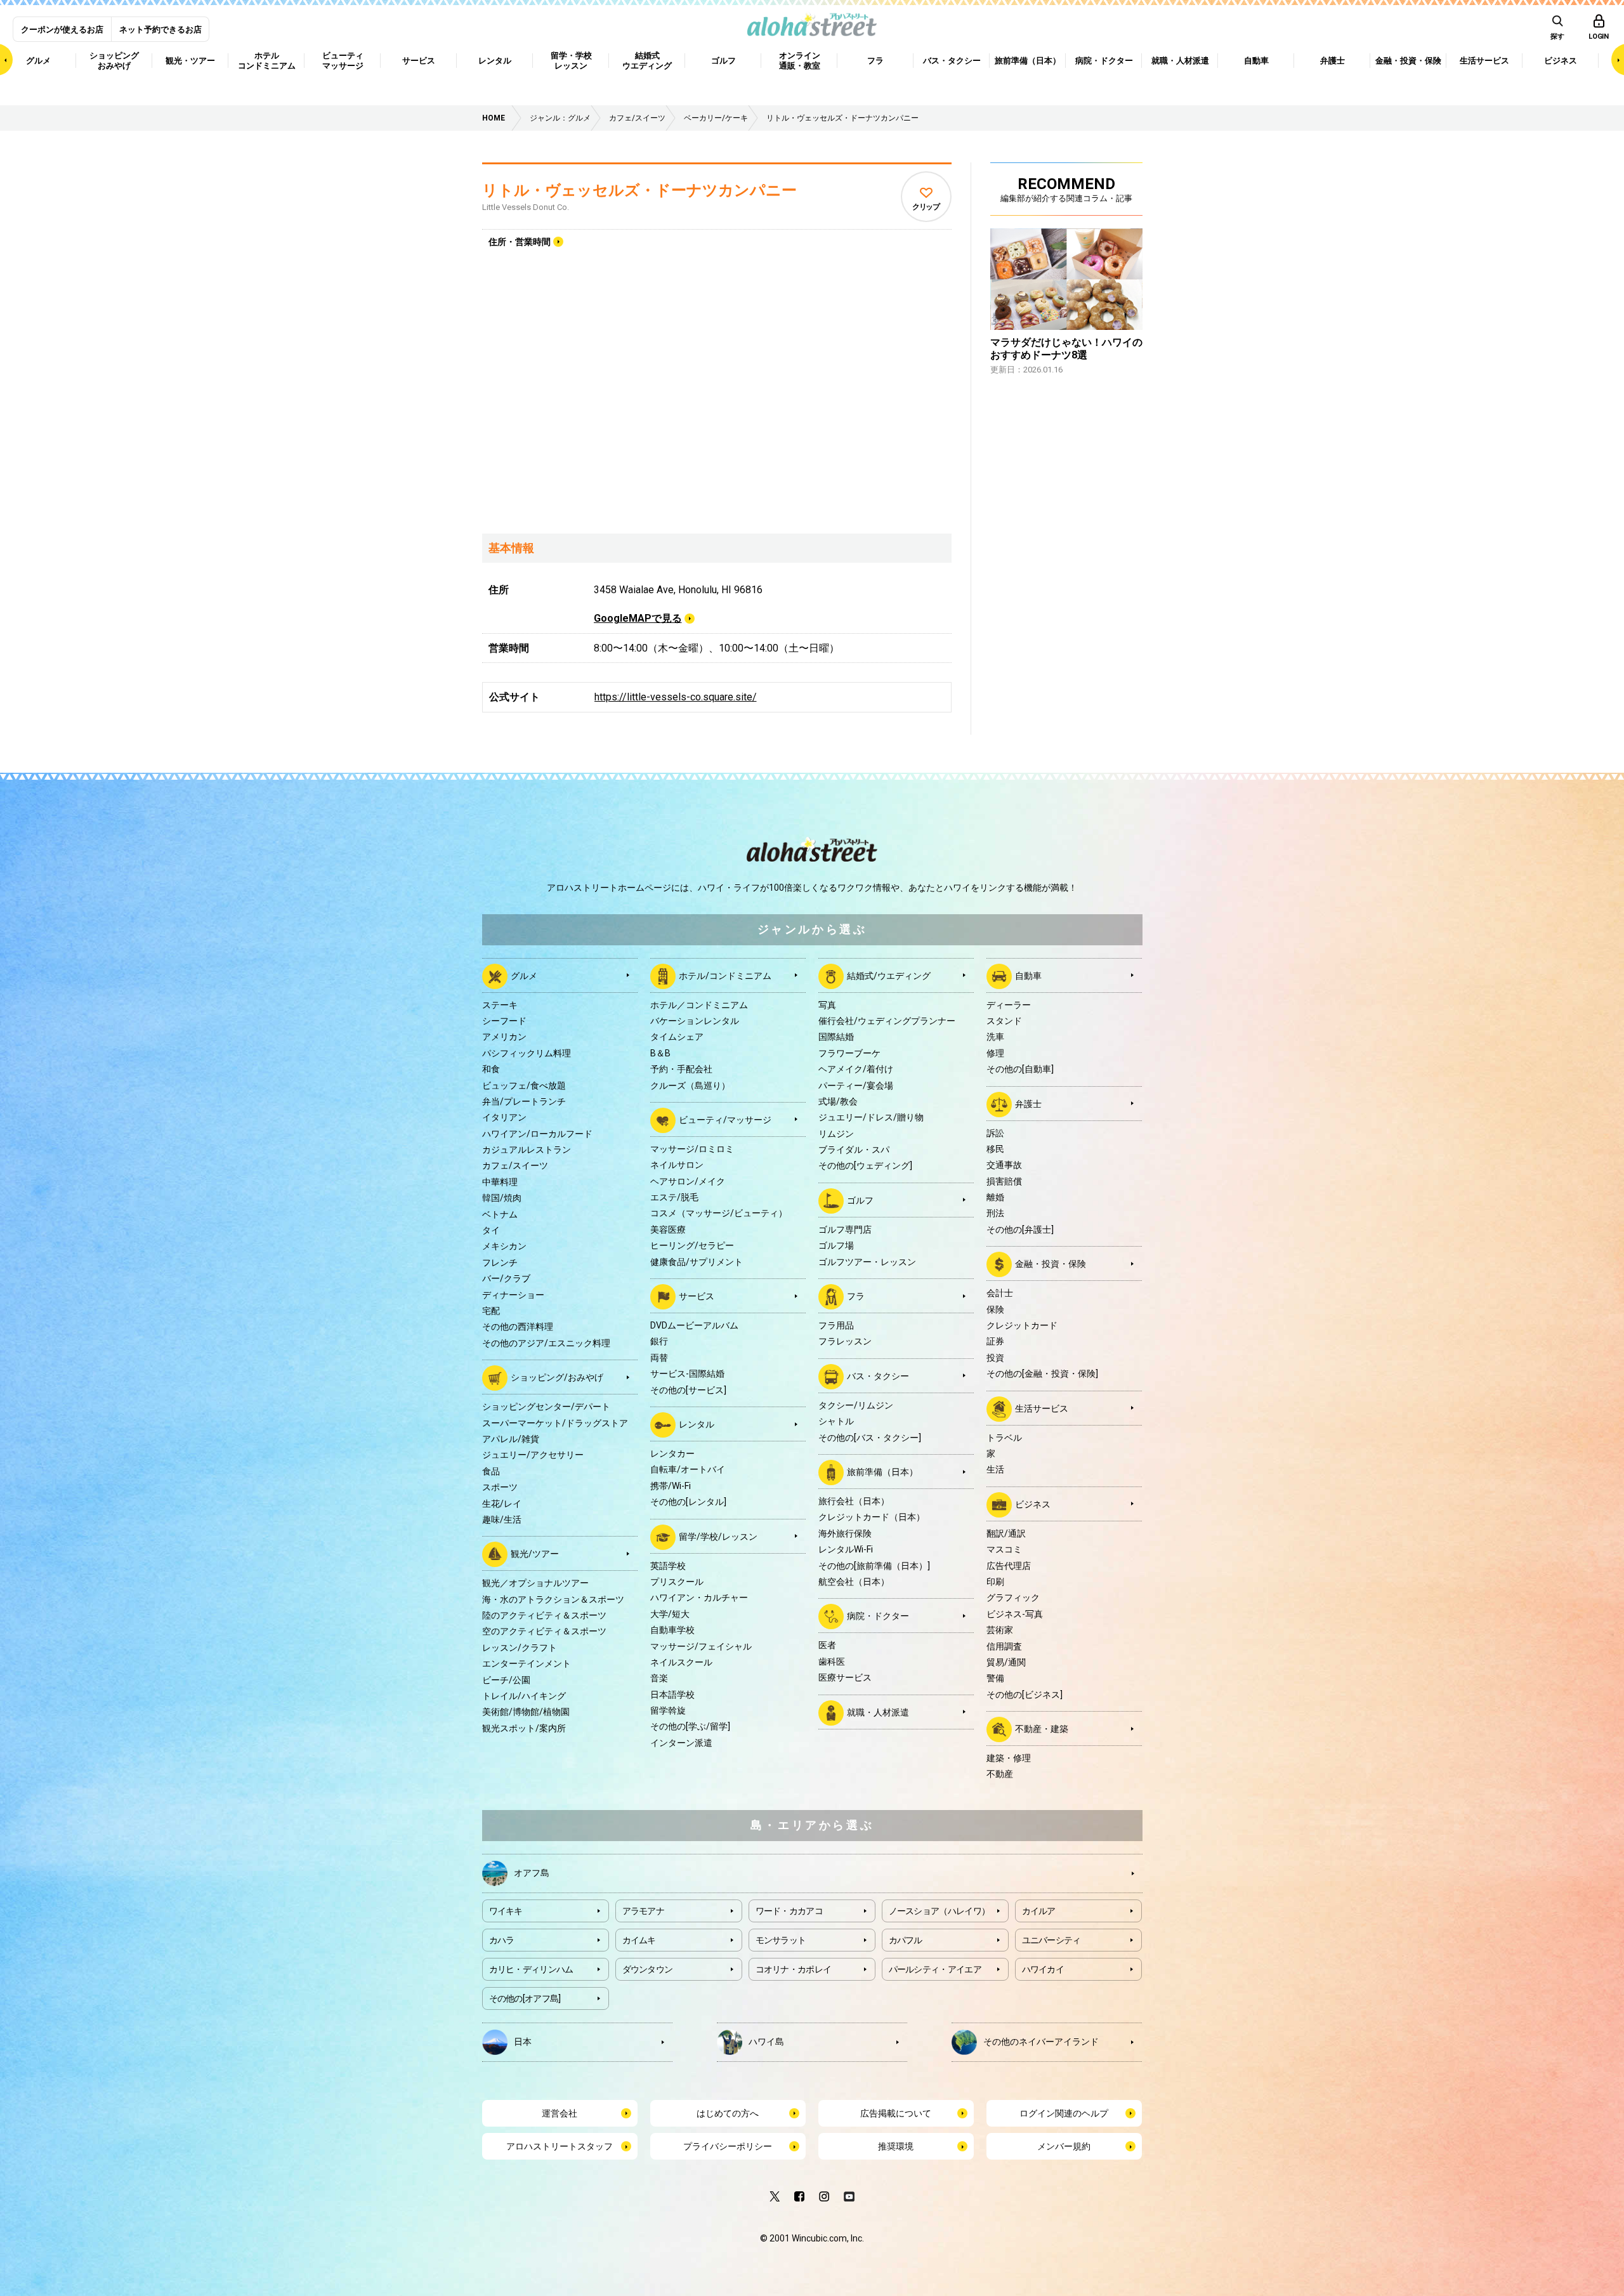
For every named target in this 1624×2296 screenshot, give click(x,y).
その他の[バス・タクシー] (870, 1438)
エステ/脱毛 (674, 1197)
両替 (659, 1358)
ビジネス (1033, 1504)
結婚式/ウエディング (889, 975)
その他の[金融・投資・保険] (1042, 1374)
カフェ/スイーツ (515, 1165)
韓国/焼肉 (502, 1198)
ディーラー (1009, 1005)
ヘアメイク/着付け (856, 1069)
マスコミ (1004, 1549)
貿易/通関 (1006, 1662)
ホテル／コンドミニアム (699, 1005)
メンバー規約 (1064, 2146)
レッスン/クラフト (520, 1648)
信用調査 (1004, 1646)
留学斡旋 (668, 1710)
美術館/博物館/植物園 (526, 1712)
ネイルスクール (681, 1662)
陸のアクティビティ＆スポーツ (544, 1615)
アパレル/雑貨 (511, 1439)
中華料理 (500, 1182)
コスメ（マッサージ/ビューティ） (719, 1213)
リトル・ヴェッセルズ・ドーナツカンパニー (639, 190)
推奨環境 (896, 2146)
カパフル (906, 1940)
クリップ (926, 207)
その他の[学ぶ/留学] (690, 1726)
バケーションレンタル (695, 1021)
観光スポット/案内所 (524, 1728)
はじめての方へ (728, 2113)
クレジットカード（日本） (872, 1517)
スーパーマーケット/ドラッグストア (555, 1423)
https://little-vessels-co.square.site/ (676, 697)
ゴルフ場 (836, 1245)
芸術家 (1000, 1630)
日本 (523, 2041)
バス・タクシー (878, 1376)
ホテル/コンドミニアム (725, 975)
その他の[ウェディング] (865, 1165)
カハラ (502, 1940)
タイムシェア (677, 1037)
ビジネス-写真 (1015, 1614)
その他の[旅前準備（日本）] (874, 1566)
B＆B (660, 1053)
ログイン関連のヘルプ (1064, 2113)
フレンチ (500, 1263)
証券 (995, 1341)
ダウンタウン (648, 1969)
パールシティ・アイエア (935, 1969)
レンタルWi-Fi (846, 1549)
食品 (491, 1471)
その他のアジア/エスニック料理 (546, 1343)
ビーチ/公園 (506, 1680)
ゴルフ (860, 1200)
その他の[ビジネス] (1025, 1695)
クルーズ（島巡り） (690, 1086)
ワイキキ (506, 1911)
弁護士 (1028, 1103)
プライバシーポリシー (728, 2146)
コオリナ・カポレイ (794, 1969)
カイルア (1039, 1911)
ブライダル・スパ (854, 1150)
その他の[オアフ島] (525, 1998)
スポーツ (500, 1487)
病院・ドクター (878, 1616)
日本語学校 (672, 1695)
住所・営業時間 (520, 242)
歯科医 (832, 1662)
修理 (995, 1053)
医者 (827, 1645)
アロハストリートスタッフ (560, 2146)
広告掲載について (896, 2113)
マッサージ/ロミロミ (692, 1149)
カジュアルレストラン (527, 1150)
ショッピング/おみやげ (557, 1377)
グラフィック (1013, 1597)
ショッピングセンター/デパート (546, 1407)
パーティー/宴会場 (856, 1086)
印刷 (995, 1582)
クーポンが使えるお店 (62, 30)
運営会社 (560, 2113)
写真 (827, 1005)
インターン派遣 (681, 1743)
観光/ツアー (535, 1554)
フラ (856, 1296)
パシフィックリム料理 (527, 1053)
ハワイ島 (766, 2041)
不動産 (1000, 1774)
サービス (697, 1296)
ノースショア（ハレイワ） (940, 1911)
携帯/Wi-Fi (671, 1486)
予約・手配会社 (681, 1069)
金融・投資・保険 (1051, 1264)
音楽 (659, 1678)
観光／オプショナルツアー (535, 1583)
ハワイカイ (1043, 1969)
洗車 (995, 1037)
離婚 (995, 1197)
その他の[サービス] (688, 1390)
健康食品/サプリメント (697, 1262)
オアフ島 (532, 1872)
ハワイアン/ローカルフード (537, 1134)
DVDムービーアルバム (694, 1325)
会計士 (1000, 1293)
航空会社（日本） (854, 1582)
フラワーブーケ (849, 1053)
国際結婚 (836, 1037)
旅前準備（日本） (882, 1472)
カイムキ (639, 1940)
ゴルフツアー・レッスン (867, 1262)
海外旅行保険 (845, 1533)
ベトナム (500, 1214)
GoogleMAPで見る (638, 618)
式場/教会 (838, 1101)
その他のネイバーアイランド (1041, 2041)
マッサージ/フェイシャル (701, 1646)
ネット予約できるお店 (160, 30)
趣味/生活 (502, 1519)
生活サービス (1042, 1408)
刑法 (995, 1213)
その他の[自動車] (1020, 1069)
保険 (995, 1309)
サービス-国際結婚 (687, 1374)
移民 (995, 1149)
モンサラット (781, 1940)
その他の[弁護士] (1020, 1230)
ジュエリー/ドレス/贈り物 (871, 1117)
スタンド (1004, 1021)
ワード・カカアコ (789, 1911)
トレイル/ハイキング (524, 1696)
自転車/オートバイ (688, 1469)
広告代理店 (1009, 1566)
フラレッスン (845, 1341)
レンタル (697, 1424)
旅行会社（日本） (854, 1501)
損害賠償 (1004, 1181)
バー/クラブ (506, 1278)
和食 (491, 1069)
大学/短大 (670, 1614)
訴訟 (995, 1133)
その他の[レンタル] (688, 1502)
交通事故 (1004, 1165)
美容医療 (668, 1230)
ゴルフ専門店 (845, 1230)
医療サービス (845, 1677)
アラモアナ (644, 1911)
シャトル (836, 1421)
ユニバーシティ (1051, 1940)
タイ (491, 1230)
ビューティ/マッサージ (725, 1120)
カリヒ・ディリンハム (531, 1969)
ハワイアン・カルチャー (699, 1597)
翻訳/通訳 (1006, 1533)
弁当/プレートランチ (524, 1101)
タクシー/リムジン (856, 1405)
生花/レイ (502, 1504)
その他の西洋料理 (518, 1327)
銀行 (659, 1341)
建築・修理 (1009, 1758)
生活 (995, 1469)
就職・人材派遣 (878, 1712)
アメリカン (504, 1037)
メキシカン (504, 1246)
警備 (995, 1678)
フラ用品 (836, 1325)
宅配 (491, 1311)
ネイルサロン (677, 1165)
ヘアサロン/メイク (688, 1181)
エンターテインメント (527, 1663)
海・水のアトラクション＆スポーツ (553, 1599)
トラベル (1004, 1438)
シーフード (504, 1021)
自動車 (1028, 975)
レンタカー (672, 1453)
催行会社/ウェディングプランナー (887, 1021)
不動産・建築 (1042, 1729)
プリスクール (677, 1582)
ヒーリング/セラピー (692, 1245)
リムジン (836, 1134)
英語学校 (668, 1566)
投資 (995, 1358)
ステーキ (500, 1005)
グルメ (524, 975)
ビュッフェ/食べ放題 (524, 1086)
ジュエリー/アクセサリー (533, 1455)
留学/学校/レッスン (718, 1536)
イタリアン (504, 1117)
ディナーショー (513, 1295)
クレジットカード (1022, 1325)
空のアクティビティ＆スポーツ (544, 1631)
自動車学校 (672, 1630)
